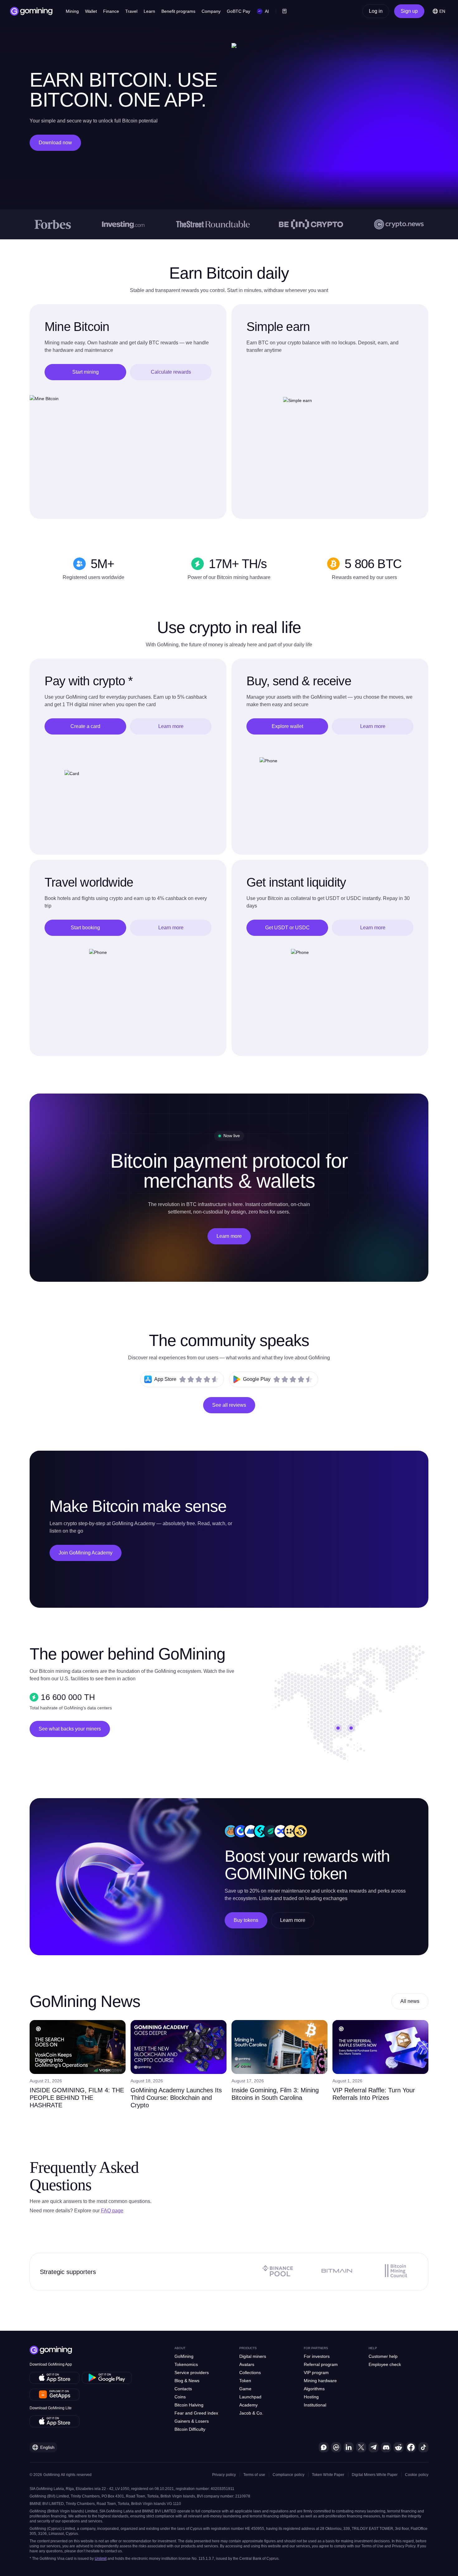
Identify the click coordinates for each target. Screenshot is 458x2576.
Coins (180, 2397)
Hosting (311, 2397)
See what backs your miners (70, 1729)
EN (442, 11)
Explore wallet (287, 726)
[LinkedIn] (349, 2447)
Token (245, 2381)
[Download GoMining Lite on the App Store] (55, 2421)
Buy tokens (246, 1920)
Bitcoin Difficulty (190, 2429)
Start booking (85, 928)
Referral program (321, 2364)
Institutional (315, 2405)
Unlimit (101, 2559)
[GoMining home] (31, 11)
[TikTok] (423, 2447)
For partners (316, 2348)
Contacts (183, 2389)
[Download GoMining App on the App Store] (55, 2378)
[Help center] (324, 2447)
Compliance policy (289, 2475)
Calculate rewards (171, 372)
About (180, 2348)
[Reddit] (398, 2447)
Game (245, 2389)
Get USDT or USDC (287, 928)
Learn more (171, 726)
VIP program (316, 2373)
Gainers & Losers (192, 2421)
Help (373, 2348)
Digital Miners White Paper (375, 2475)
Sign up (409, 11)
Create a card (85, 726)
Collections (250, 2373)
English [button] (47, 2447)
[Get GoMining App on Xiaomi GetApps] (55, 2395)
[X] (361, 2447)
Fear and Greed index (196, 2413)
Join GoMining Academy (86, 1553)
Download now (55, 143)
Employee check (385, 2364)
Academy (248, 2405)
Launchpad (250, 2397)
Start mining (86, 372)
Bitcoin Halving (189, 2405)
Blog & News (187, 2381)
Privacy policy (224, 2475)
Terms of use (254, 2475)
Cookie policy (417, 2475)
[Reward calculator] (284, 11)
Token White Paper (328, 2475)
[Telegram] (374, 2447)
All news (410, 2001)
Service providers (192, 2373)
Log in (376, 11)
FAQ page (112, 2211)
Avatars (247, 2364)
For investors (317, 2356)
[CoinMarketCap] (336, 2447)
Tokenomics (186, 2364)
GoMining (184, 2356)
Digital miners (253, 2356)
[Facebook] (411, 2447)
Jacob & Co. (251, 2413)
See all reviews (229, 1405)
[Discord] (386, 2447)
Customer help (383, 2356)
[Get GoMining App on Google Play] (107, 2378)
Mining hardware (320, 2381)
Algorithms (314, 2389)
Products (248, 2348)
